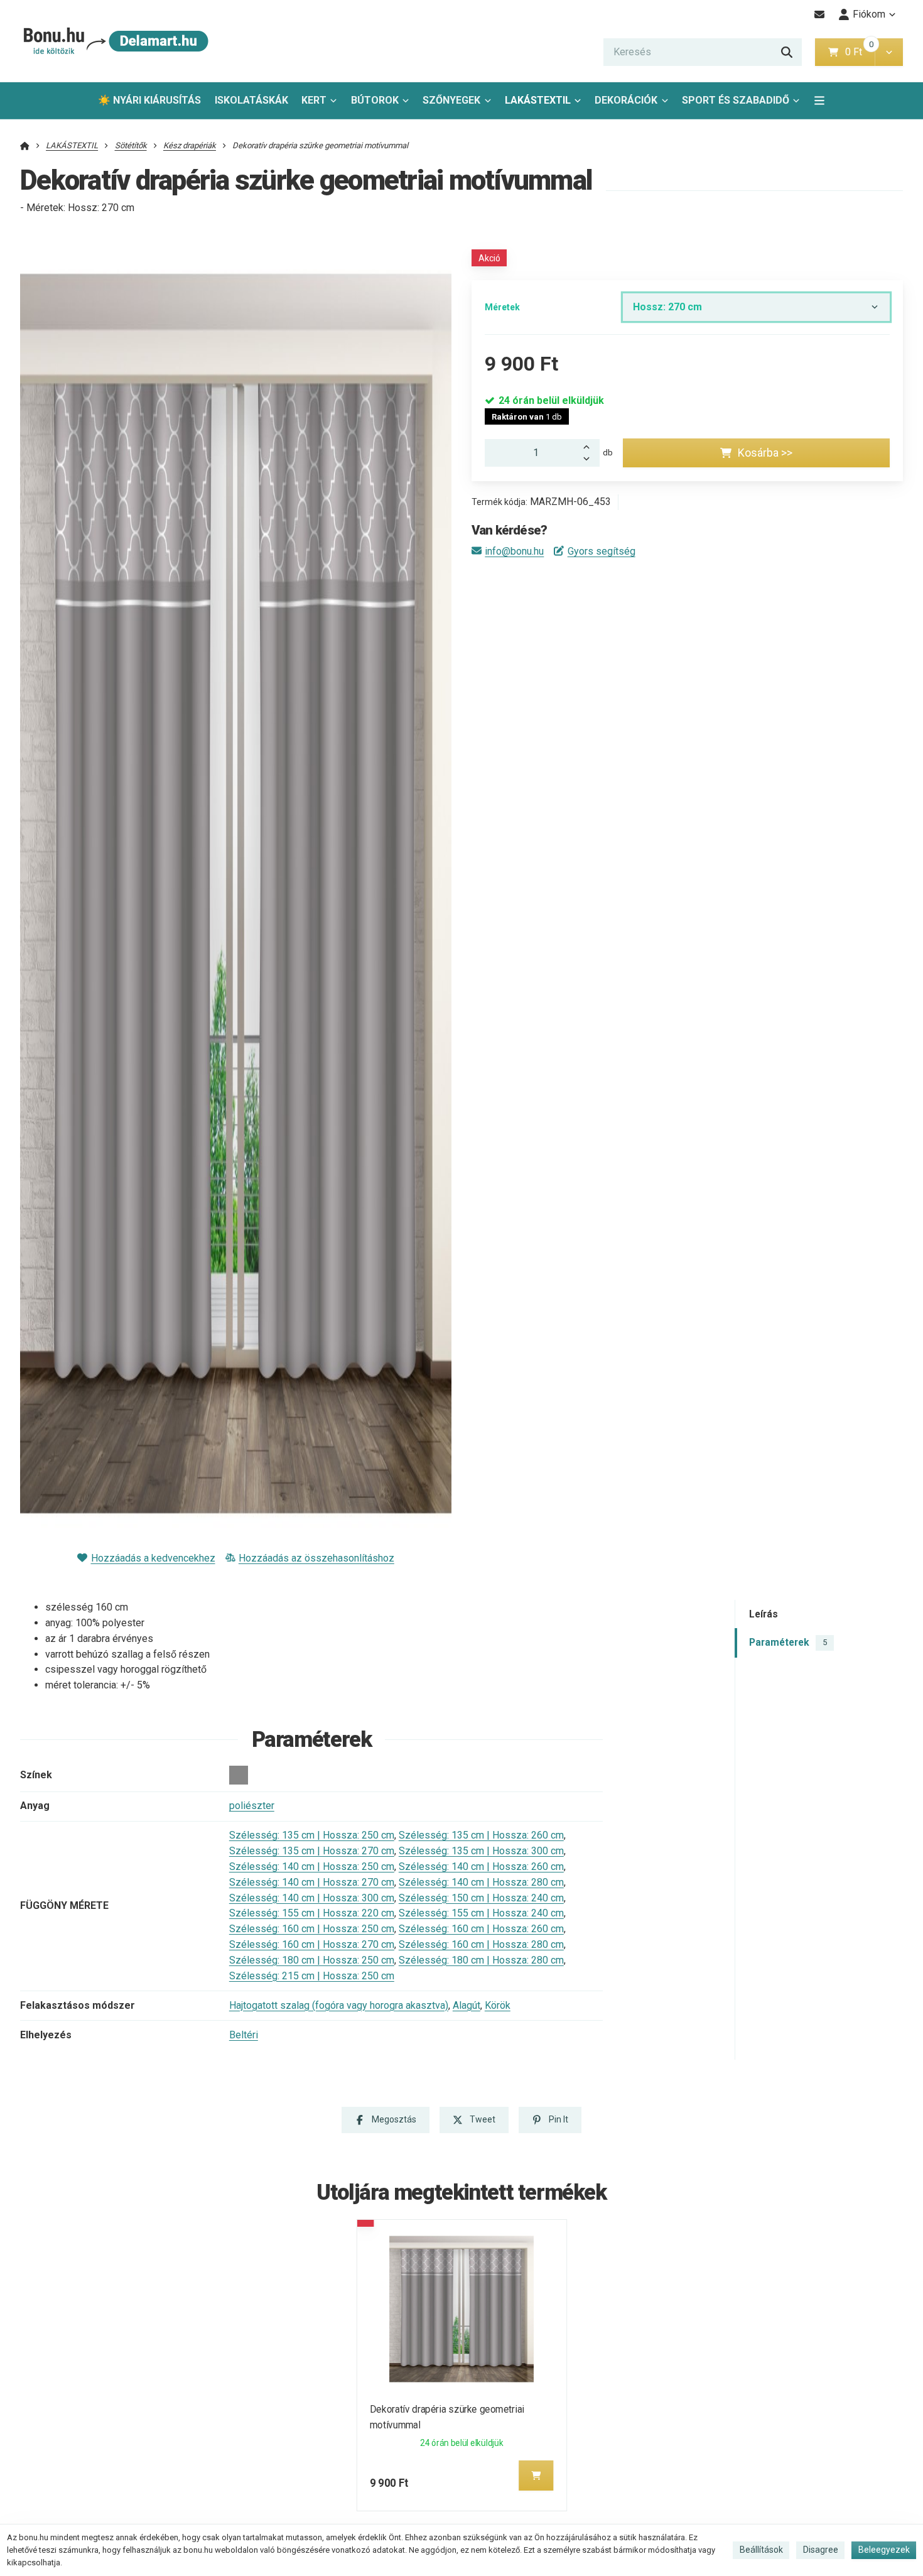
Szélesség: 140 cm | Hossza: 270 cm (312, 1882)
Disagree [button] (821, 2550)
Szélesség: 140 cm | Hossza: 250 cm (312, 1867)
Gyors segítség (601, 551)
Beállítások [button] (761, 2550)
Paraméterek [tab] (788, 1642)
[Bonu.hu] (115, 41)
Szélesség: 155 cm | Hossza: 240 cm (481, 1913)
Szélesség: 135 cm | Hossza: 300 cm (481, 1851)
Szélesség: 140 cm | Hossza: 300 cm (312, 1898)
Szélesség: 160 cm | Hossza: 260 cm (481, 1929)
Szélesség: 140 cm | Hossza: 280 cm (481, 1882)
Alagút (467, 2005)
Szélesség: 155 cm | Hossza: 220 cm (312, 1913)
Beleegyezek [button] (884, 2550)
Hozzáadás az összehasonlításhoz (316, 1558)
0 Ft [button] (860, 52)
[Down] (590, 460)
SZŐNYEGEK (451, 100)
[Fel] (590, 446)
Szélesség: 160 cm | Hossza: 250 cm (312, 1929)
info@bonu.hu (514, 551)
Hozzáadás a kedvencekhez (153, 1558)
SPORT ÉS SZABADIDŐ (736, 100)
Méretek (502, 307)
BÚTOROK (375, 100)
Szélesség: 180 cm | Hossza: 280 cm (481, 1960)
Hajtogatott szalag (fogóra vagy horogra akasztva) (339, 2005)
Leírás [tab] (764, 1614)
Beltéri (244, 2035)
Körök (498, 2005)
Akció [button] (489, 258)
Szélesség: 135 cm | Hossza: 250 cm (312, 1835)
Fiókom (869, 14)
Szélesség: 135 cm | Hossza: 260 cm (481, 1835)
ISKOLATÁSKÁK (251, 100)
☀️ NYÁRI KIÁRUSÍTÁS (149, 100)
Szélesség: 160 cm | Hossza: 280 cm (481, 1944)
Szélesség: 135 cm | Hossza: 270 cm (312, 1851)
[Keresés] (787, 52)
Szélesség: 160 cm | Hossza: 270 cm (312, 1944)
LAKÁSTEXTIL (538, 100)
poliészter (252, 1806)
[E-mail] (820, 14)
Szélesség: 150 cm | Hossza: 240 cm (481, 1898)
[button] (889, 52)
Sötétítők (131, 145)
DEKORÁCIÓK (626, 100)
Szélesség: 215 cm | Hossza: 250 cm (312, 1976)
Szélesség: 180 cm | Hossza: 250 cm (312, 1960)
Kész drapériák (190, 145)
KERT (314, 100)
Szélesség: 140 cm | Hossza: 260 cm (481, 1867)
